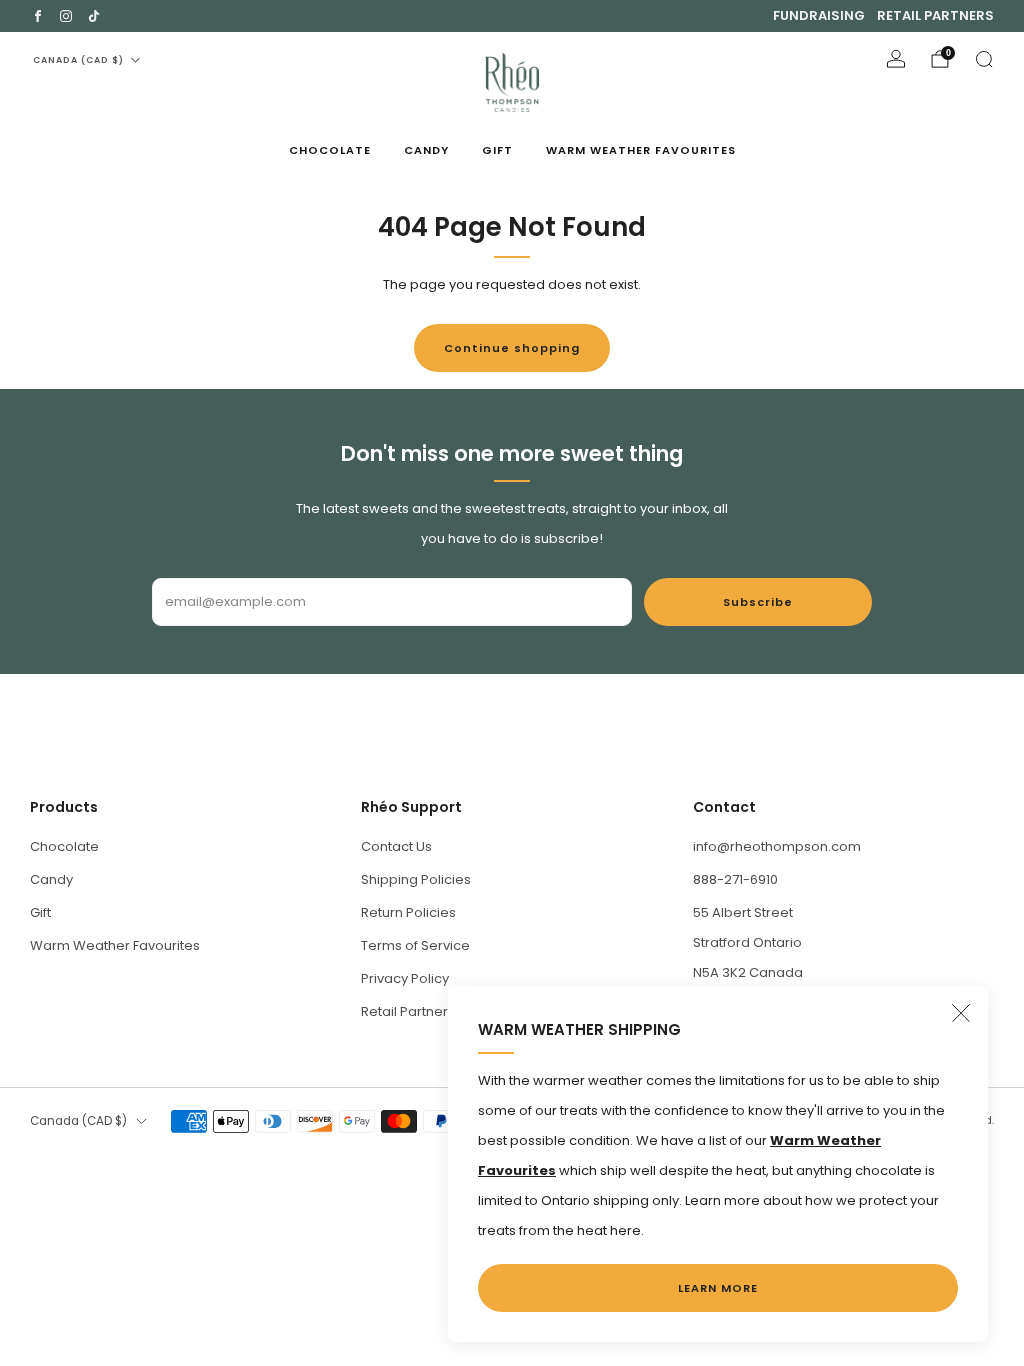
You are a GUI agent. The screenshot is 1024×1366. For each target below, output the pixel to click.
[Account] (896, 59)
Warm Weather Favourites (641, 150)
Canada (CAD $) (78, 60)
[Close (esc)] (961, 1013)
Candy (426, 150)
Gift (497, 150)
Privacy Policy (405, 978)
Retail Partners (935, 15)
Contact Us (396, 846)
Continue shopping (512, 348)
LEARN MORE (718, 1288)
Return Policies (408, 912)
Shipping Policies (416, 879)
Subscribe (758, 602)
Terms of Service (415, 945)
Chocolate (330, 150)
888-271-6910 (735, 879)
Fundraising (819, 15)
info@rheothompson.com (777, 846)
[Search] (984, 59)
